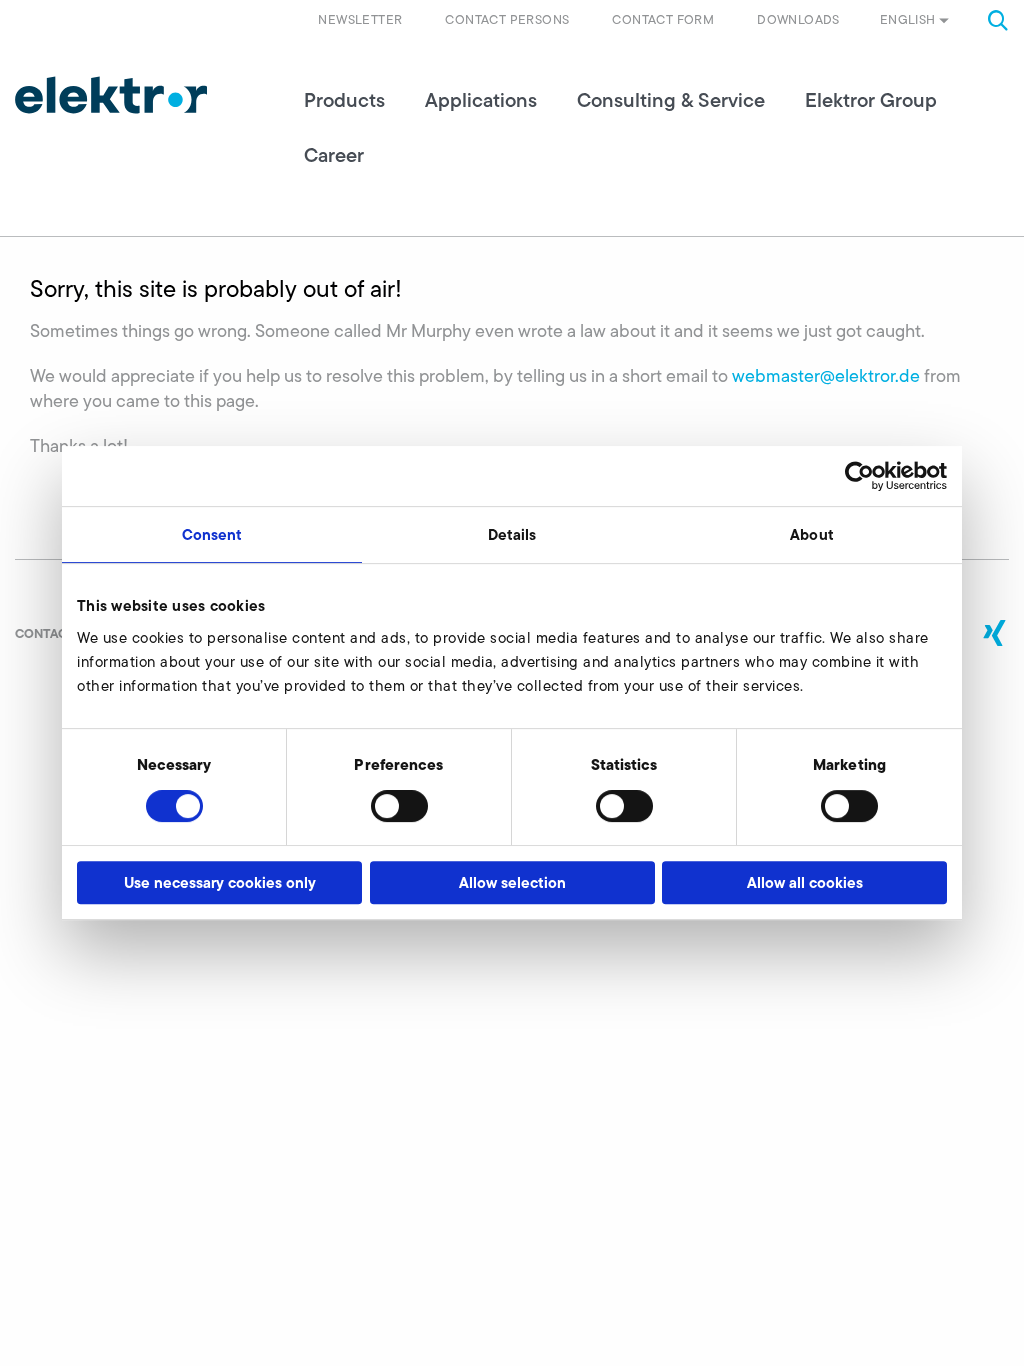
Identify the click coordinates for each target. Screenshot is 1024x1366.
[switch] (399, 806)
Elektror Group (871, 100)
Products (344, 100)
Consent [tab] (212, 534)
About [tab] (812, 534)
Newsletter (360, 19)
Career (334, 155)
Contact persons (507, 19)
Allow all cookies (805, 882)
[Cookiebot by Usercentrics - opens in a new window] (859, 476)
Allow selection (512, 882)
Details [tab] (512, 534)
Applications (481, 100)
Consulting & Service (671, 100)
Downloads (798, 19)
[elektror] (111, 95)
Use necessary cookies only (220, 882)
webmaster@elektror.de (826, 376)
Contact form (663, 19)
